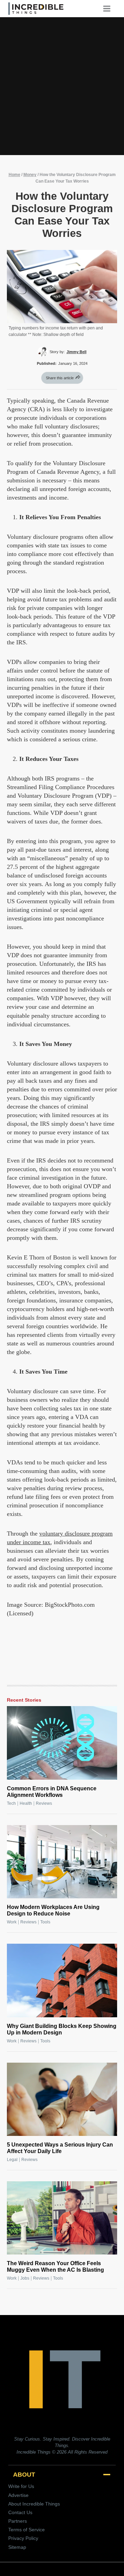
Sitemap (17, 2547)
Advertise (18, 2495)
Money (30, 175)
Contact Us (20, 2512)
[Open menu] (109, 8)
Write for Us (21, 2486)
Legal (12, 2160)
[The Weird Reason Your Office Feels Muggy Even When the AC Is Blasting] (62, 2218)
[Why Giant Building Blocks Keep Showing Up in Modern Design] (62, 1980)
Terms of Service (27, 2530)
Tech (11, 1803)
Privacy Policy (23, 2538)
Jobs (25, 2278)
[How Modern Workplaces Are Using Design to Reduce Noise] (62, 1862)
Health (26, 1803)
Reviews (44, 1803)
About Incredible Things (34, 2504)
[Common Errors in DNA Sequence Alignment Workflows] (62, 1743)
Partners (18, 2521)
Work (12, 1922)
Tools (45, 1922)
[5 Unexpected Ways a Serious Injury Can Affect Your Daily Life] (62, 2099)
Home (14, 175)
